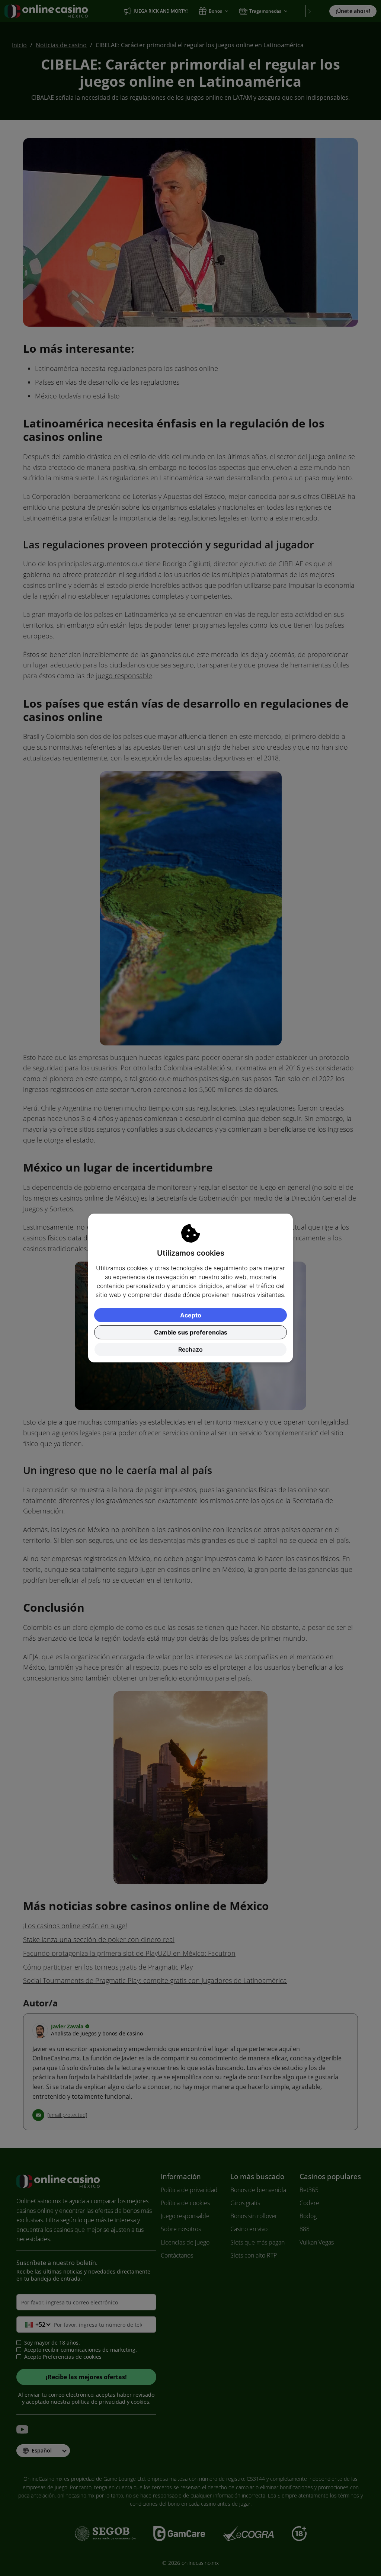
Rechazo (190, 1349)
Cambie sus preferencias (191, 1332)
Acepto (191, 1315)
